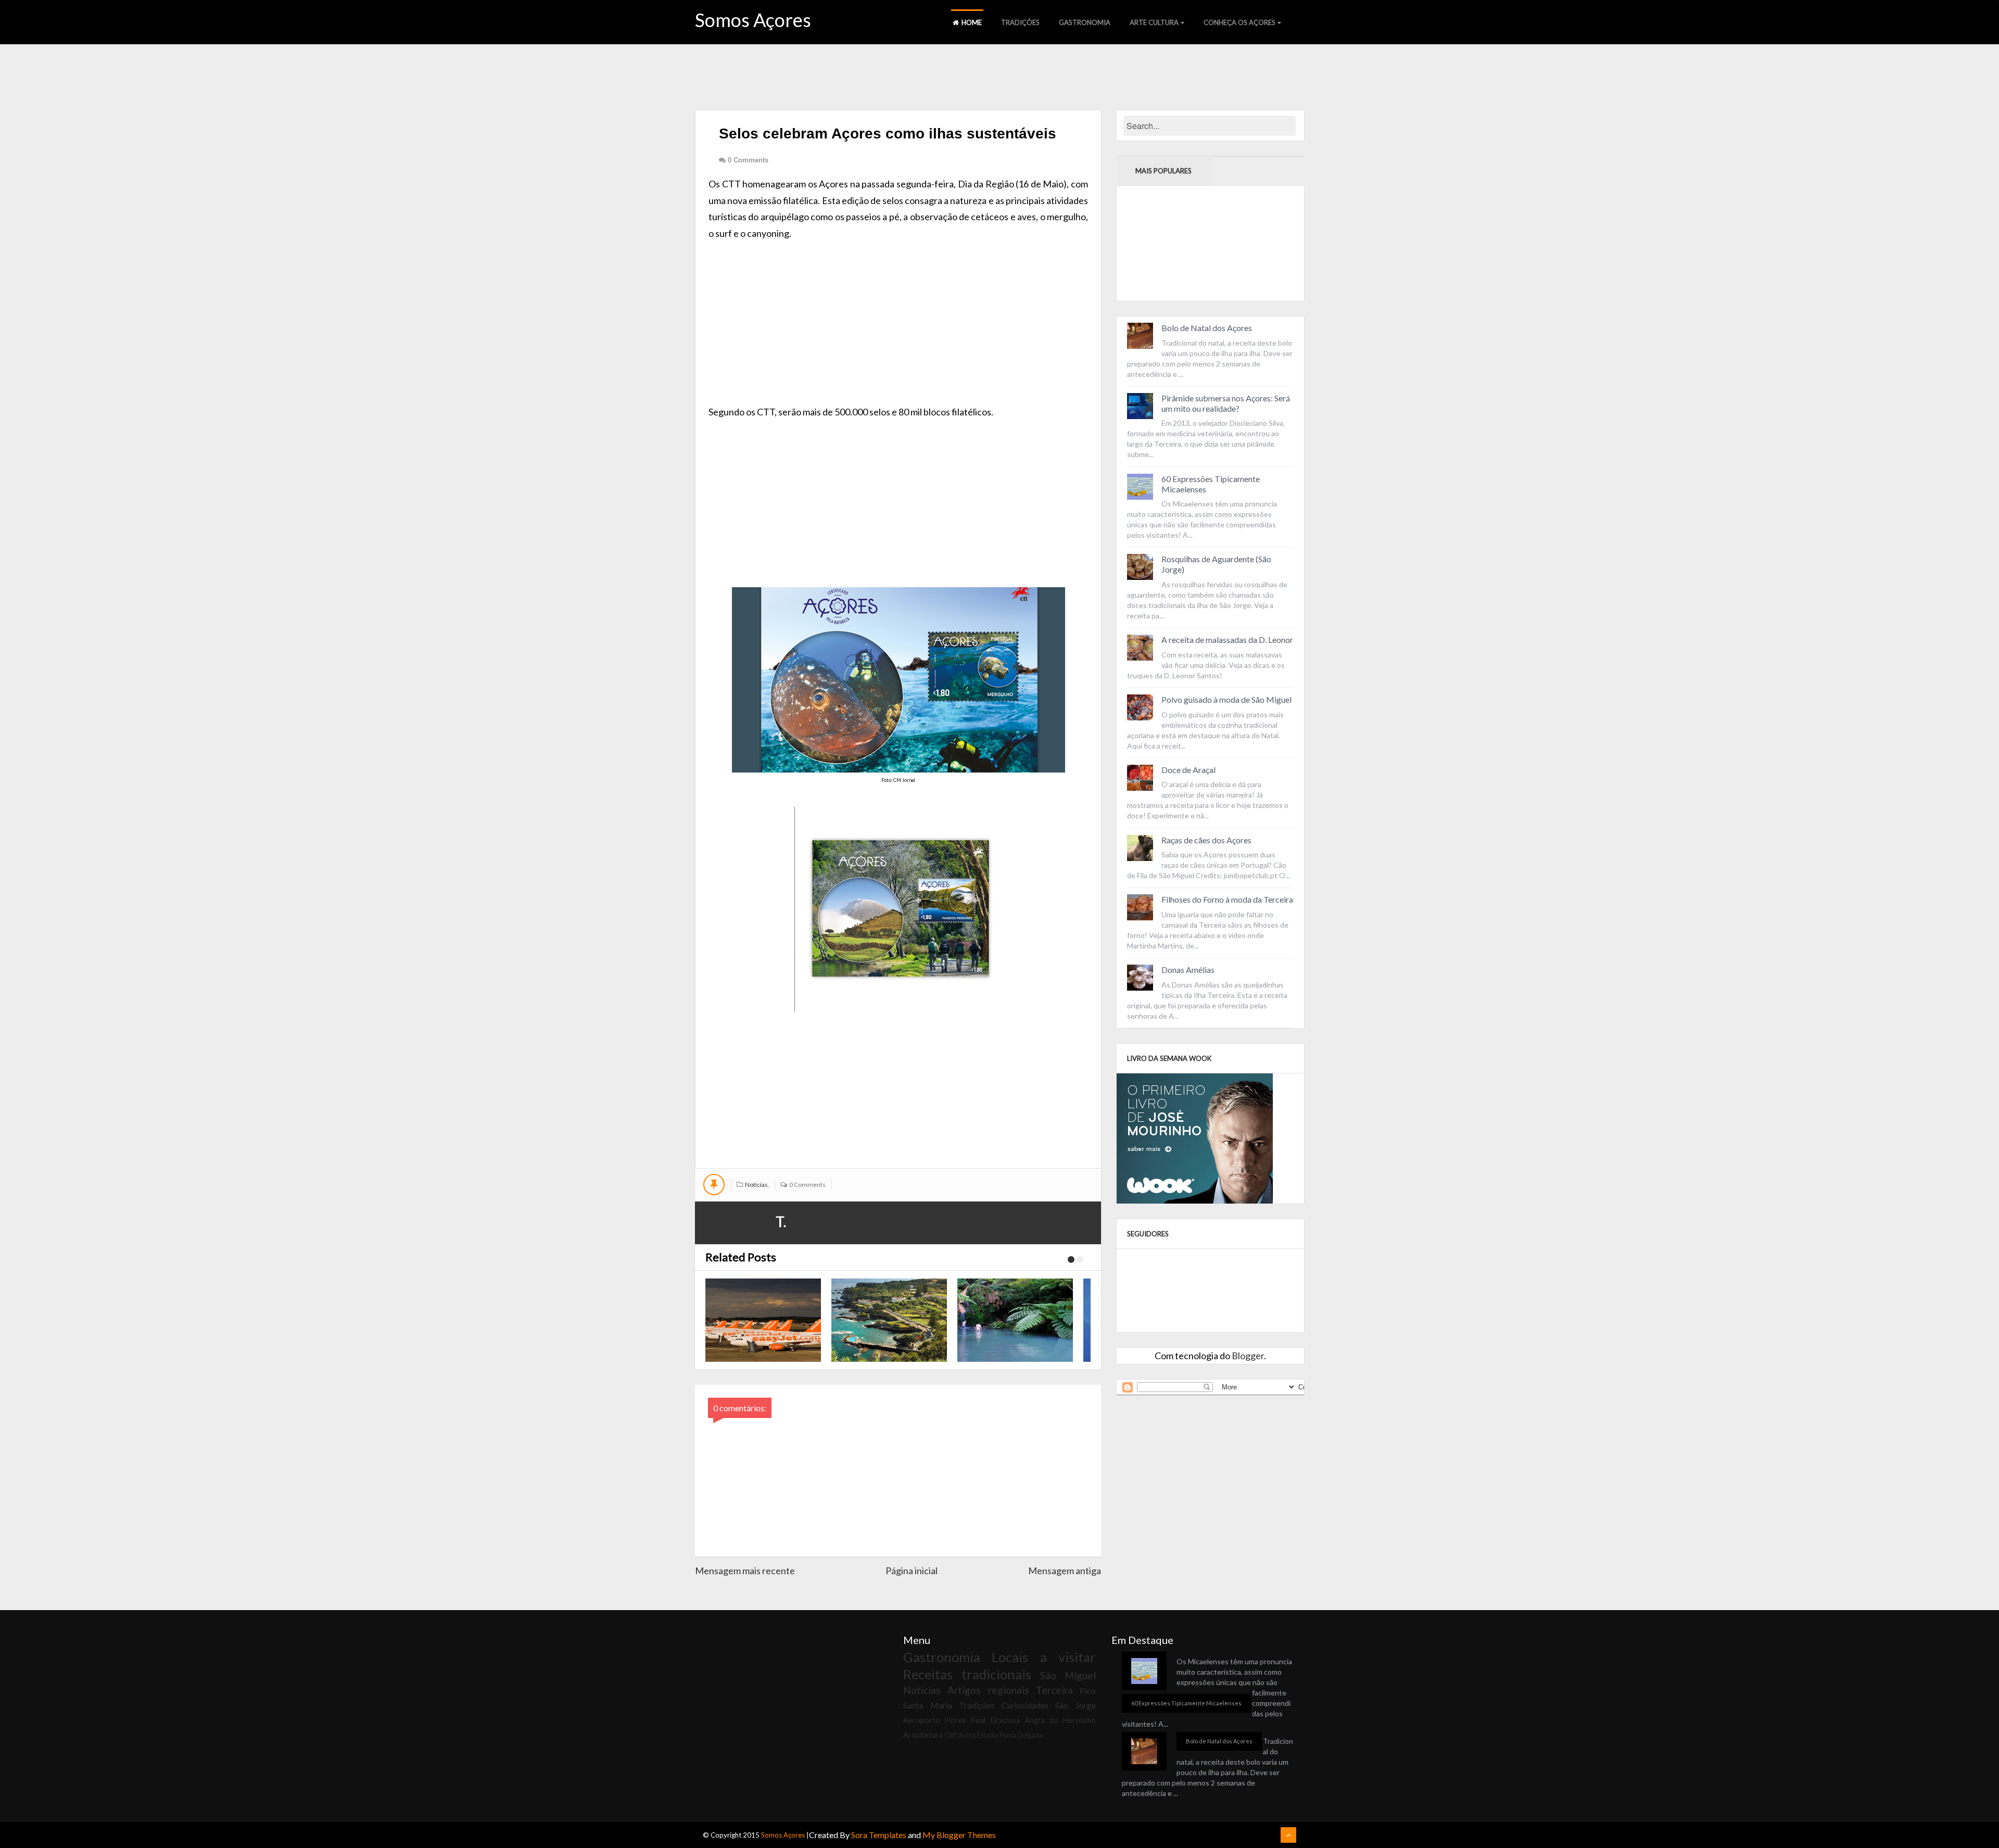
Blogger (1248, 1356)
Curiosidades (1025, 1705)
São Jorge (1076, 1705)
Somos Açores (753, 20)
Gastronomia (1085, 22)
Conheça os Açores (1239, 22)
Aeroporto (922, 1720)
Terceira (1054, 1690)
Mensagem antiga (1065, 1571)
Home (972, 22)
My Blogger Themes (959, 1835)
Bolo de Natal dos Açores (1207, 328)
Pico (1088, 1691)
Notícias (756, 1185)
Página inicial (912, 1571)
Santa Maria (928, 1705)
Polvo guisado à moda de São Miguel (1226, 699)
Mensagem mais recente (745, 1571)
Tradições (1020, 22)
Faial (978, 1720)
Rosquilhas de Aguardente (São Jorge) (1216, 564)
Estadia (988, 1735)
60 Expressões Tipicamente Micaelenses (1211, 484)
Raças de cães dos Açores (1206, 840)
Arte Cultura (1154, 22)
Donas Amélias (1188, 970)
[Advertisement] (898, 314)
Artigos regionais (988, 1690)
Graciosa (1005, 1720)
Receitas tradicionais (967, 1674)
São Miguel (1068, 1675)
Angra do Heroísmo (1060, 1720)
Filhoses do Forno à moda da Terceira (1227, 899)
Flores (956, 1720)
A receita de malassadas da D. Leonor (1227, 640)
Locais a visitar (1044, 1657)
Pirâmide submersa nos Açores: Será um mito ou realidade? (1226, 403)
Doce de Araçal (1188, 770)
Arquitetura (923, 1735)
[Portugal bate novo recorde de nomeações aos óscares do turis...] (1015, 1320)
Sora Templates (879, 1835)
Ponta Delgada (1021, 1735)
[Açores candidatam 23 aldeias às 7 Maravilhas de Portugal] (889, 1320)
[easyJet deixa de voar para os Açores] (763, 1320)
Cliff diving (960, 1735)
